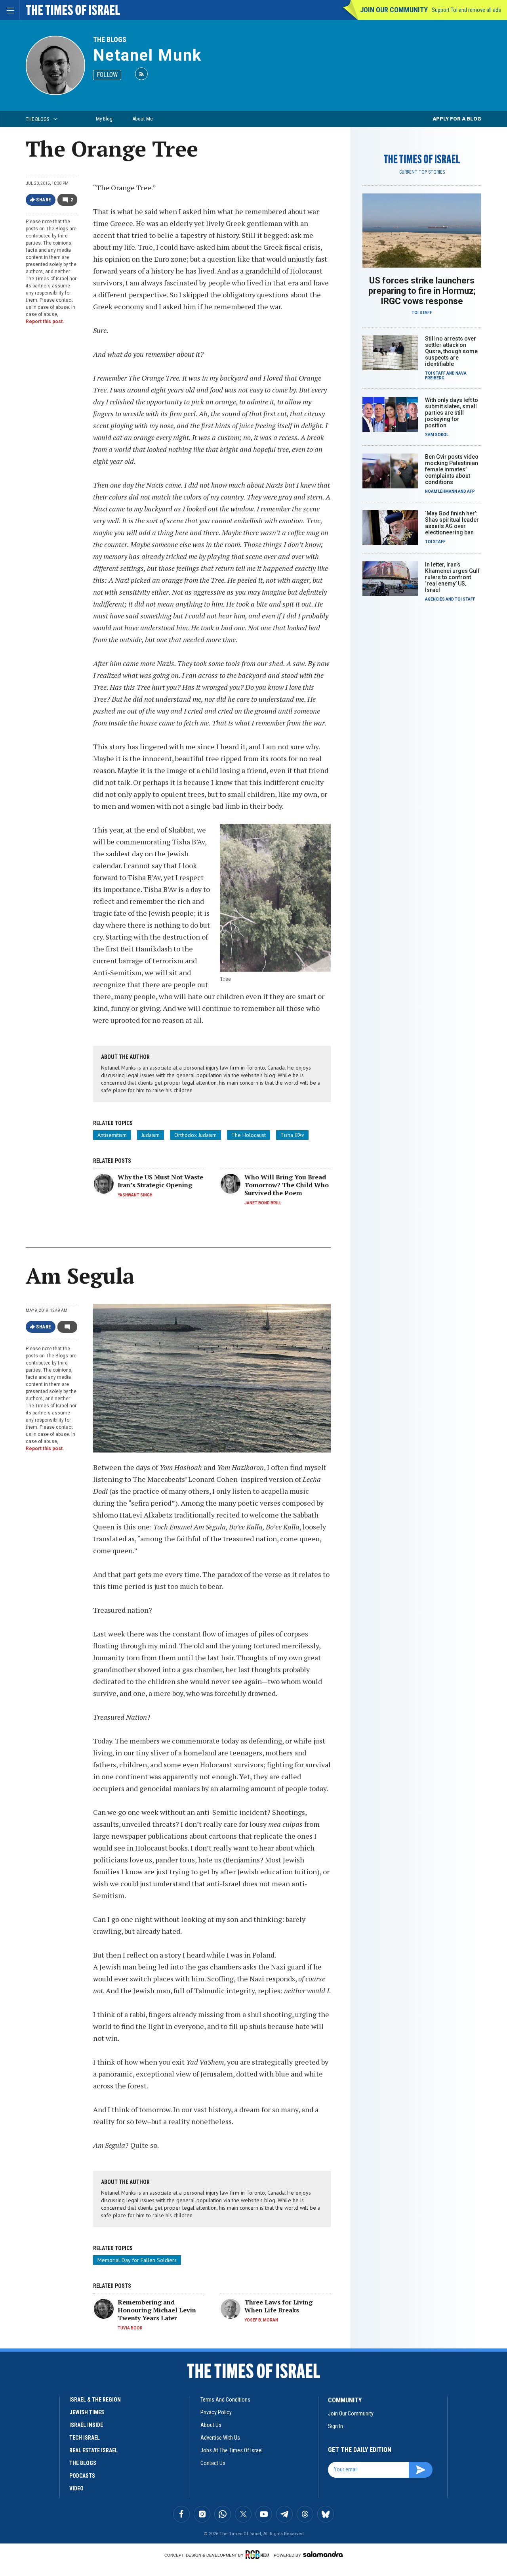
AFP (471, 491)
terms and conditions (225, 2400)
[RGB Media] (259, 2555)
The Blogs (110, 39)
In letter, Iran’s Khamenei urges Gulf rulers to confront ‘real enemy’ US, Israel (452, 577)
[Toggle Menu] (10, 10)
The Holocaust (249, 1135)
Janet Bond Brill (263, 1203)
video (76, 2488)
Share (44, 200)
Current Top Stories (422, 172)
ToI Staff (422, 313)
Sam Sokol (437, 435)
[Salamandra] (323, 2554)
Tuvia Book (130, 2328)
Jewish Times (87, 2412)
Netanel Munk (147, 55)
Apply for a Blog (457, 119)
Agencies (435, 599)
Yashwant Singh (135, 1195)
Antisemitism (112, 1135)
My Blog (104, 119)
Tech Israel (85, 2438)
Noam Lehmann (441, 491)
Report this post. (45, 322)
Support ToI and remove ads (466, 10)
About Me (142, 119)
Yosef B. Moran (261, 2320)
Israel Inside (86, 2425)
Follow (107, 75)
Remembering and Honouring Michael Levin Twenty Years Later (157, 2310)
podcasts (82, 2476)
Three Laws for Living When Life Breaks (278, 2306)
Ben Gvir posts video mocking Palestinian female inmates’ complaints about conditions (452, 469)
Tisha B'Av (292, 1135)
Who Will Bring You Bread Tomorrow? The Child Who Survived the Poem (287, 1185)
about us (211, 2425)
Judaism (151, 1135)
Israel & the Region (95, 2400)
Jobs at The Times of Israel (232, 2450)
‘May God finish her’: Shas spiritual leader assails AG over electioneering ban (452, 523)
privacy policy (216, 2412)
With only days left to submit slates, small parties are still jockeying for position (452, 413)
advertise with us (220, 2438)
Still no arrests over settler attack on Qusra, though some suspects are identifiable (451, 351)
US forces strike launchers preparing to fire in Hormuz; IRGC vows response (422, 291)
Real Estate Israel (93, 2450)
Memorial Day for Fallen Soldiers (137, 2260)
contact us (213, 2463)
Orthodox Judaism (195, 1135)
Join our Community (394, 10)
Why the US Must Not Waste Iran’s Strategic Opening (160, 1181)
